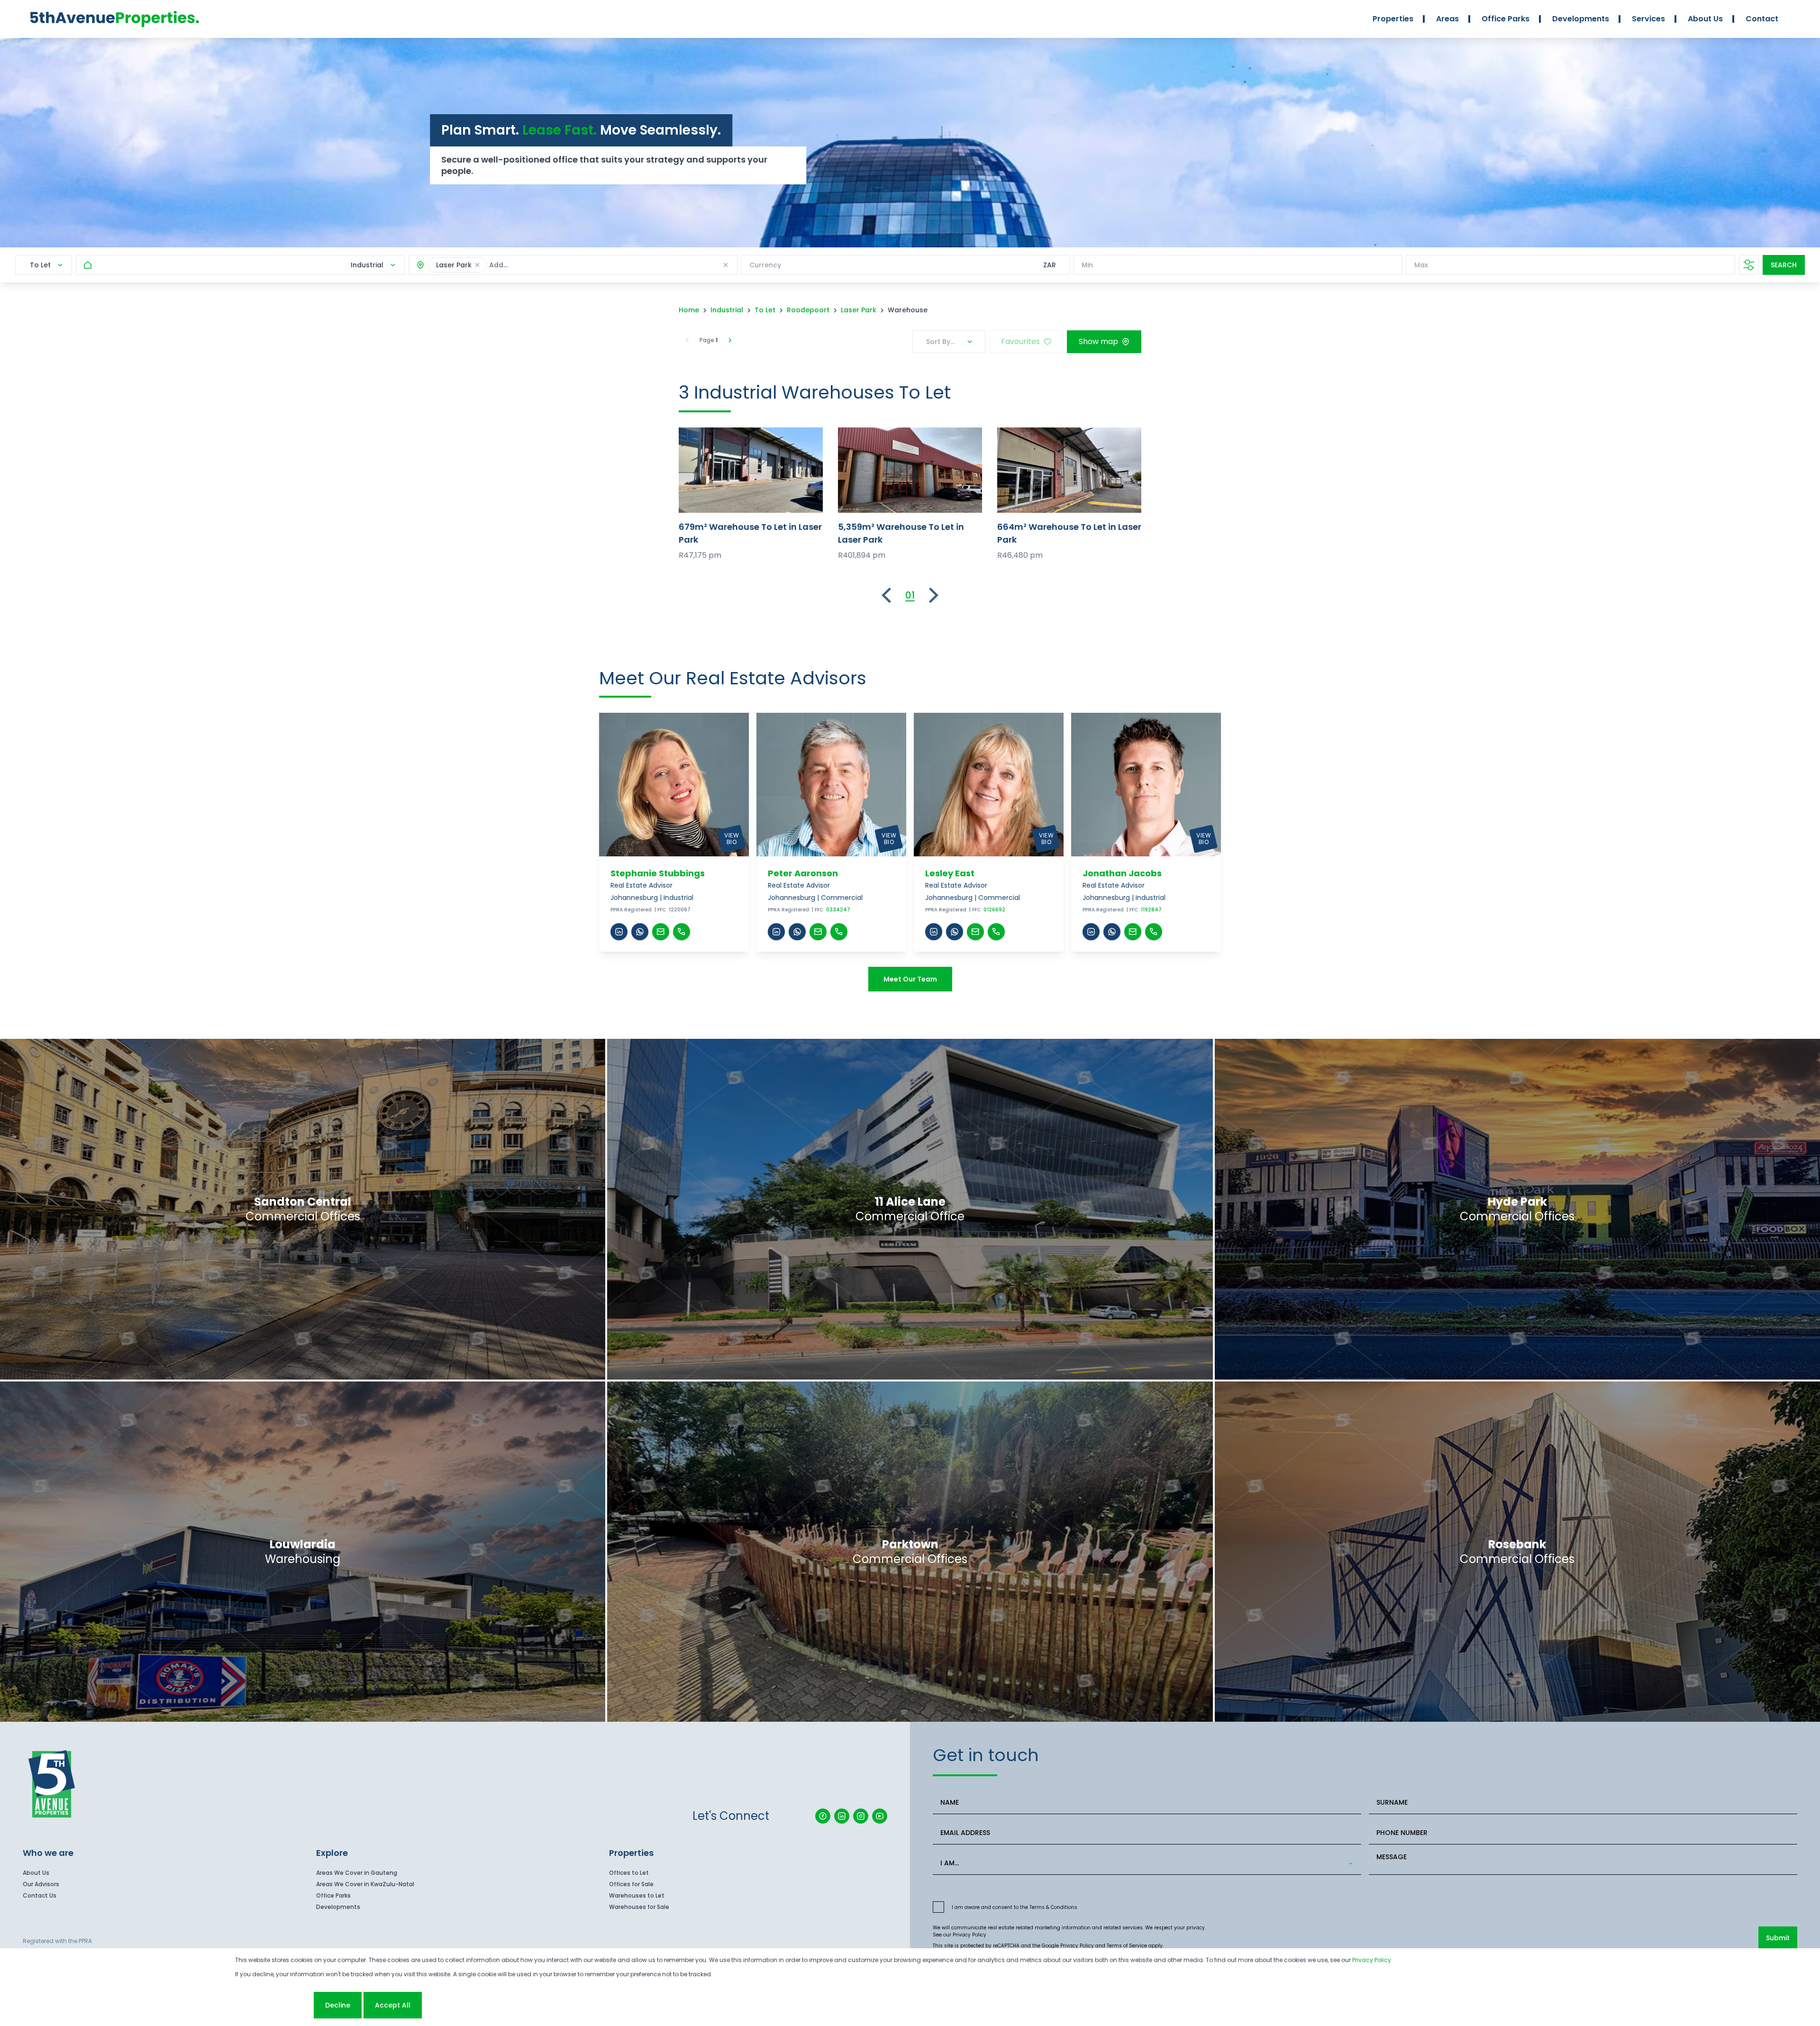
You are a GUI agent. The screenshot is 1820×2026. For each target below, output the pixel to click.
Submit (1778, 1938)
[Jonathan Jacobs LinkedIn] (1091, 932)
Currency (765, 265)
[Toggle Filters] (1749, 265)
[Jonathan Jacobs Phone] (1154, 932)
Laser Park (859, 310)
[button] (477, 265)
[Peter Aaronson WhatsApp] (797, 932)
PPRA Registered (631, 910)
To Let (765, 310)
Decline (338, 2005)
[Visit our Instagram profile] (861, 1816)
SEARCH (1784, 265)
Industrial (727, 310)
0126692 (994, 910)
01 (910, 595)
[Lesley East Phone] (996, 932)
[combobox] (554, 265)
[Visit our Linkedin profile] (842, 1816)
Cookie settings (273, 2005)
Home (689, 310)
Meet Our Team (910, 979)
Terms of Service (1127, 1946)
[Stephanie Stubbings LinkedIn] (619, 932)
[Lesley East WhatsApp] (955, 932)
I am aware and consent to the (1015, 1907)
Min (1087, 265)
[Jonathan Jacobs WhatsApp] (1112, 932)
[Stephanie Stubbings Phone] (682, 932)
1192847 (1151, 910)
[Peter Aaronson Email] (818, 932)
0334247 (838, 910)
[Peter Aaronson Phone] (839, 932)
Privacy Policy (969, 1935)
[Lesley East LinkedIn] (934, 932)
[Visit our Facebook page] (823, 1816)
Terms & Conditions (1053, 1907)
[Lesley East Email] (975, 932)
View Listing (751, 470)
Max (1421, 265)
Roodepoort (808, 310)
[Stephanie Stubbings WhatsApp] (640, 932)
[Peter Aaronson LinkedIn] (776, 932)
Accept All (393, 2005)
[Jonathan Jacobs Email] (1133, 932)
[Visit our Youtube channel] (880, 1816)
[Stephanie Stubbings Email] (661, 932)
